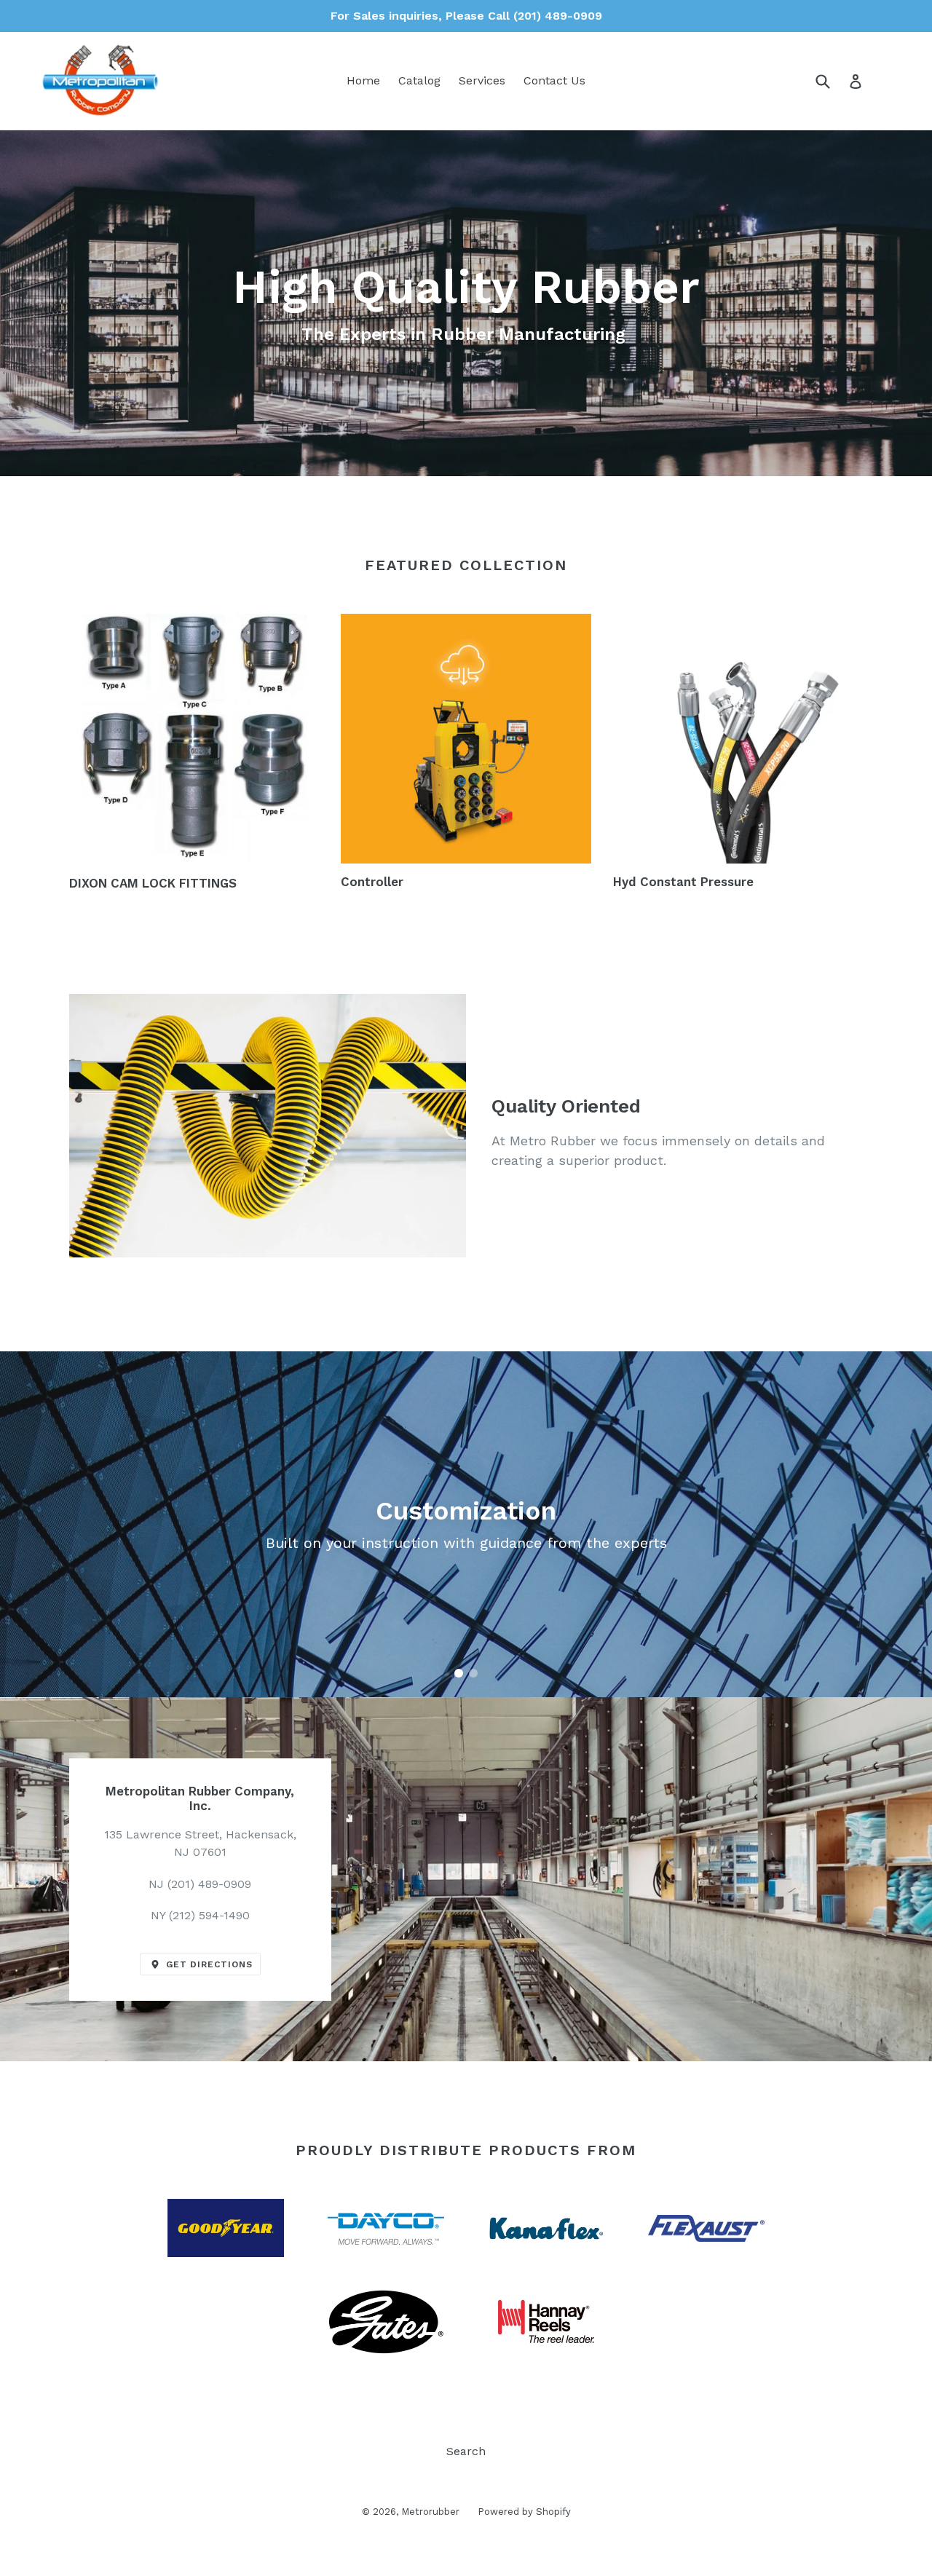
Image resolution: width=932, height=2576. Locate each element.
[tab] (459, 1673)
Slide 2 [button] (473, 1673)
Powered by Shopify (524, 2512)
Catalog (419, 80)
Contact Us (554, 80)
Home (363, 80)
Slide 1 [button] (459, 1673)
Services (482, 80)
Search (466, 2451)
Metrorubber (430, 2512)
